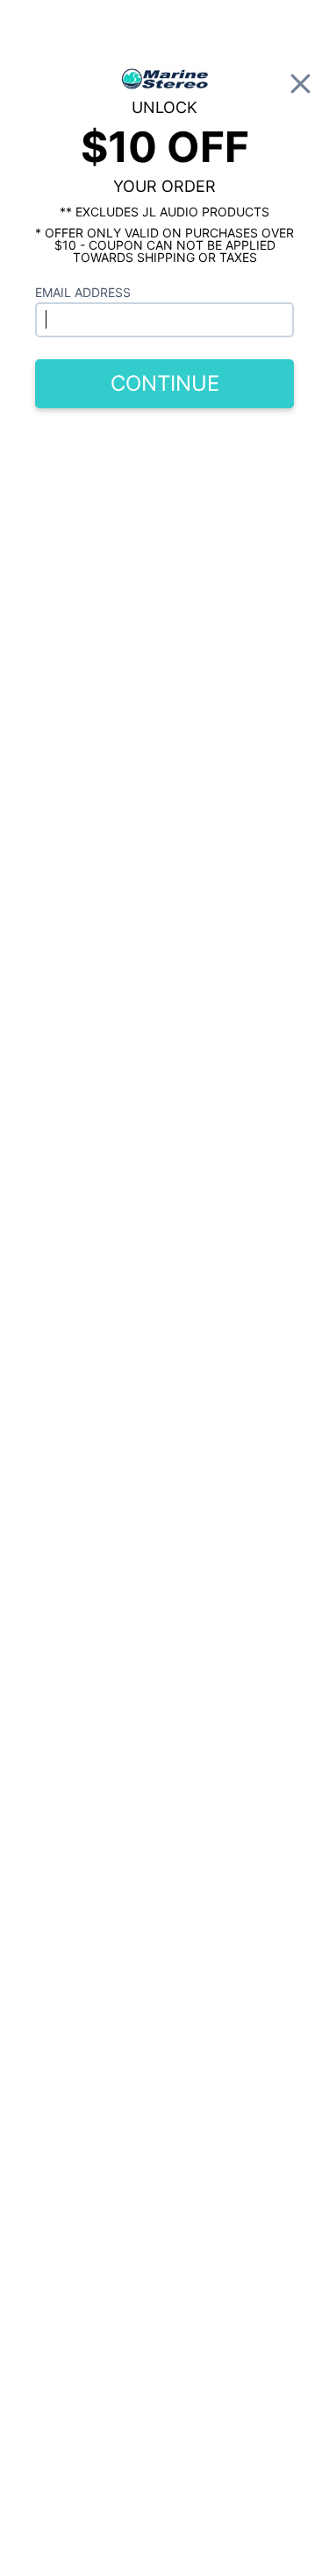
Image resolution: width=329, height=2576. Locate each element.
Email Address (83, 292)
